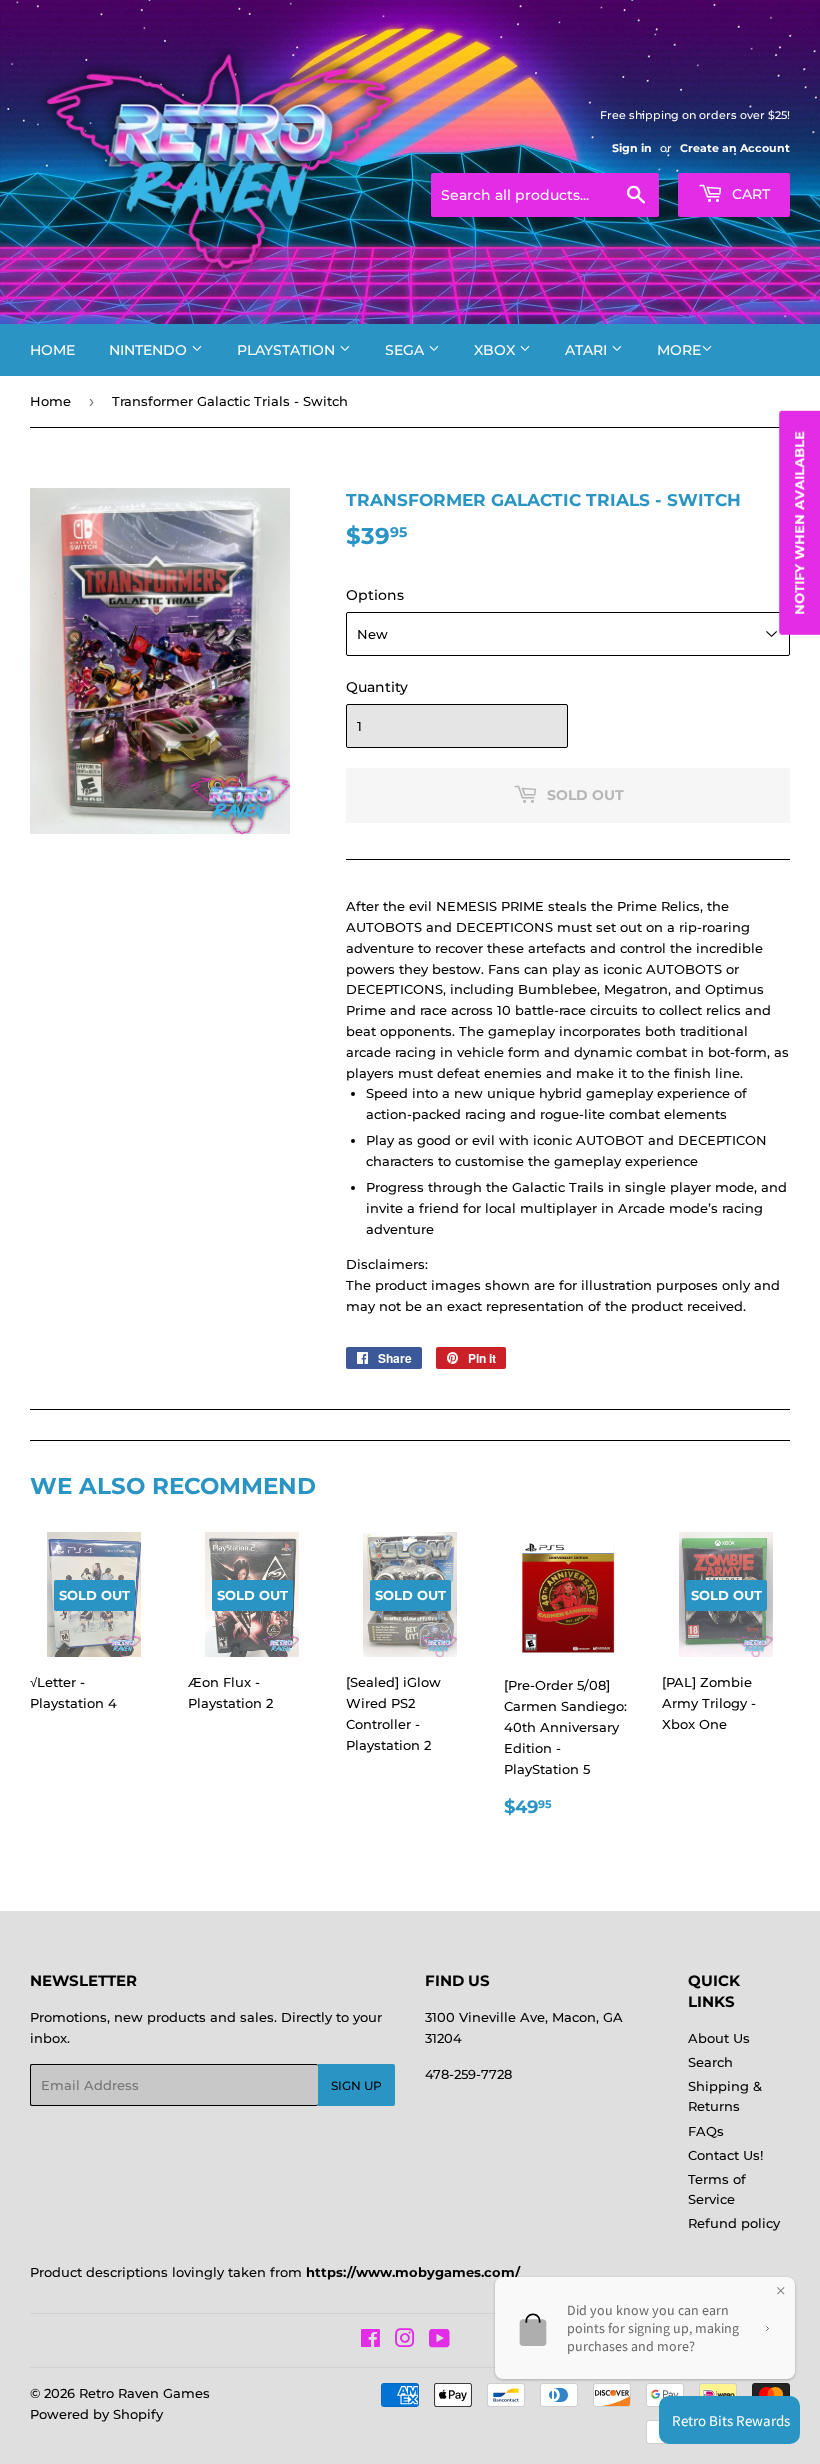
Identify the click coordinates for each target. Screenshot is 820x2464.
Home (52, 350)
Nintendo (150, 350)
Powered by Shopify (96, 2414)
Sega (406, 350)
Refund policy (734, 2223)
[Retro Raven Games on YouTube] (439, 2341)
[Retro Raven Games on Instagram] (405, 2341)
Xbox (496, 350)
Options (375, 595)
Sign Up (356, 2085)
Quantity (377, 687)
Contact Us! (725, 2155)
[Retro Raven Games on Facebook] (370, 2341)
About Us (719, 2038)
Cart (749, 194)
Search (710, 2062)
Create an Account (735, 148)
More (679, 350)
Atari (588, 350)
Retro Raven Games (144, 2393)
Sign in (632, 148)
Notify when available (799, 522)
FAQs (706, 2131)
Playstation (288, 350)
